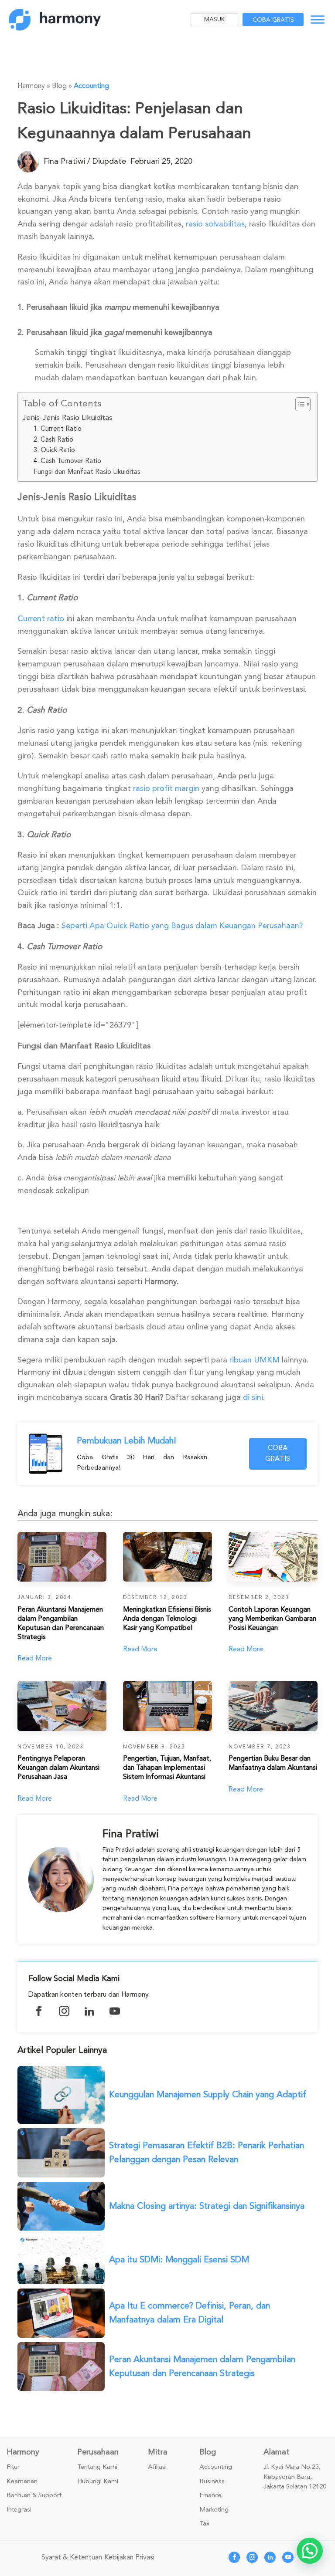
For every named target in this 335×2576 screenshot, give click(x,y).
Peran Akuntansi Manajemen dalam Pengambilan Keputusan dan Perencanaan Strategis (202, 2366)
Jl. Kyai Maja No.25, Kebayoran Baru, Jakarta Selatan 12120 (295, 2477)
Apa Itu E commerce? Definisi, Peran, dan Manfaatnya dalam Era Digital (190, 2313)
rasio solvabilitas (215, 224)
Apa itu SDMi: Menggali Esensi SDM (179, 2260)
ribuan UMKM (255, 1360)
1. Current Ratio (58, 429)
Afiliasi (157, 2467)
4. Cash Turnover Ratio (67, 461)
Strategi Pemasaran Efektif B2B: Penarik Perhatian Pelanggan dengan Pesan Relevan (207, 2152)
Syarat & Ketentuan (72, 2557)
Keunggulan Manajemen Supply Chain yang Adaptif (208, 2094)
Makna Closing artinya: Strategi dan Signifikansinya (207, 2206)
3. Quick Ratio (54, 450)
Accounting (91, 86)
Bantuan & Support (34, 2495)
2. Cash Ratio (53, 439)
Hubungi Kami (98, 2481)
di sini (253, 1397)
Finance (210, 2495)
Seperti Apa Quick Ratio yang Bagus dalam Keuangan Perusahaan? (182, 926)
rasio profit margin (166, 788)
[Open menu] (318, 20)
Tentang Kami (97, 2467)
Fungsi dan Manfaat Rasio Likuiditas (87, 472)
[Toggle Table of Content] (299, 404)
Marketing (214, 2510)
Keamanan (22, 2481)
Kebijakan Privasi (129, 2557)
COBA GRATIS (278, 1454)
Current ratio (41, 619)
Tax (205, 2524)
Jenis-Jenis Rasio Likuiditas (67, 418)
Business (212, 2481)
